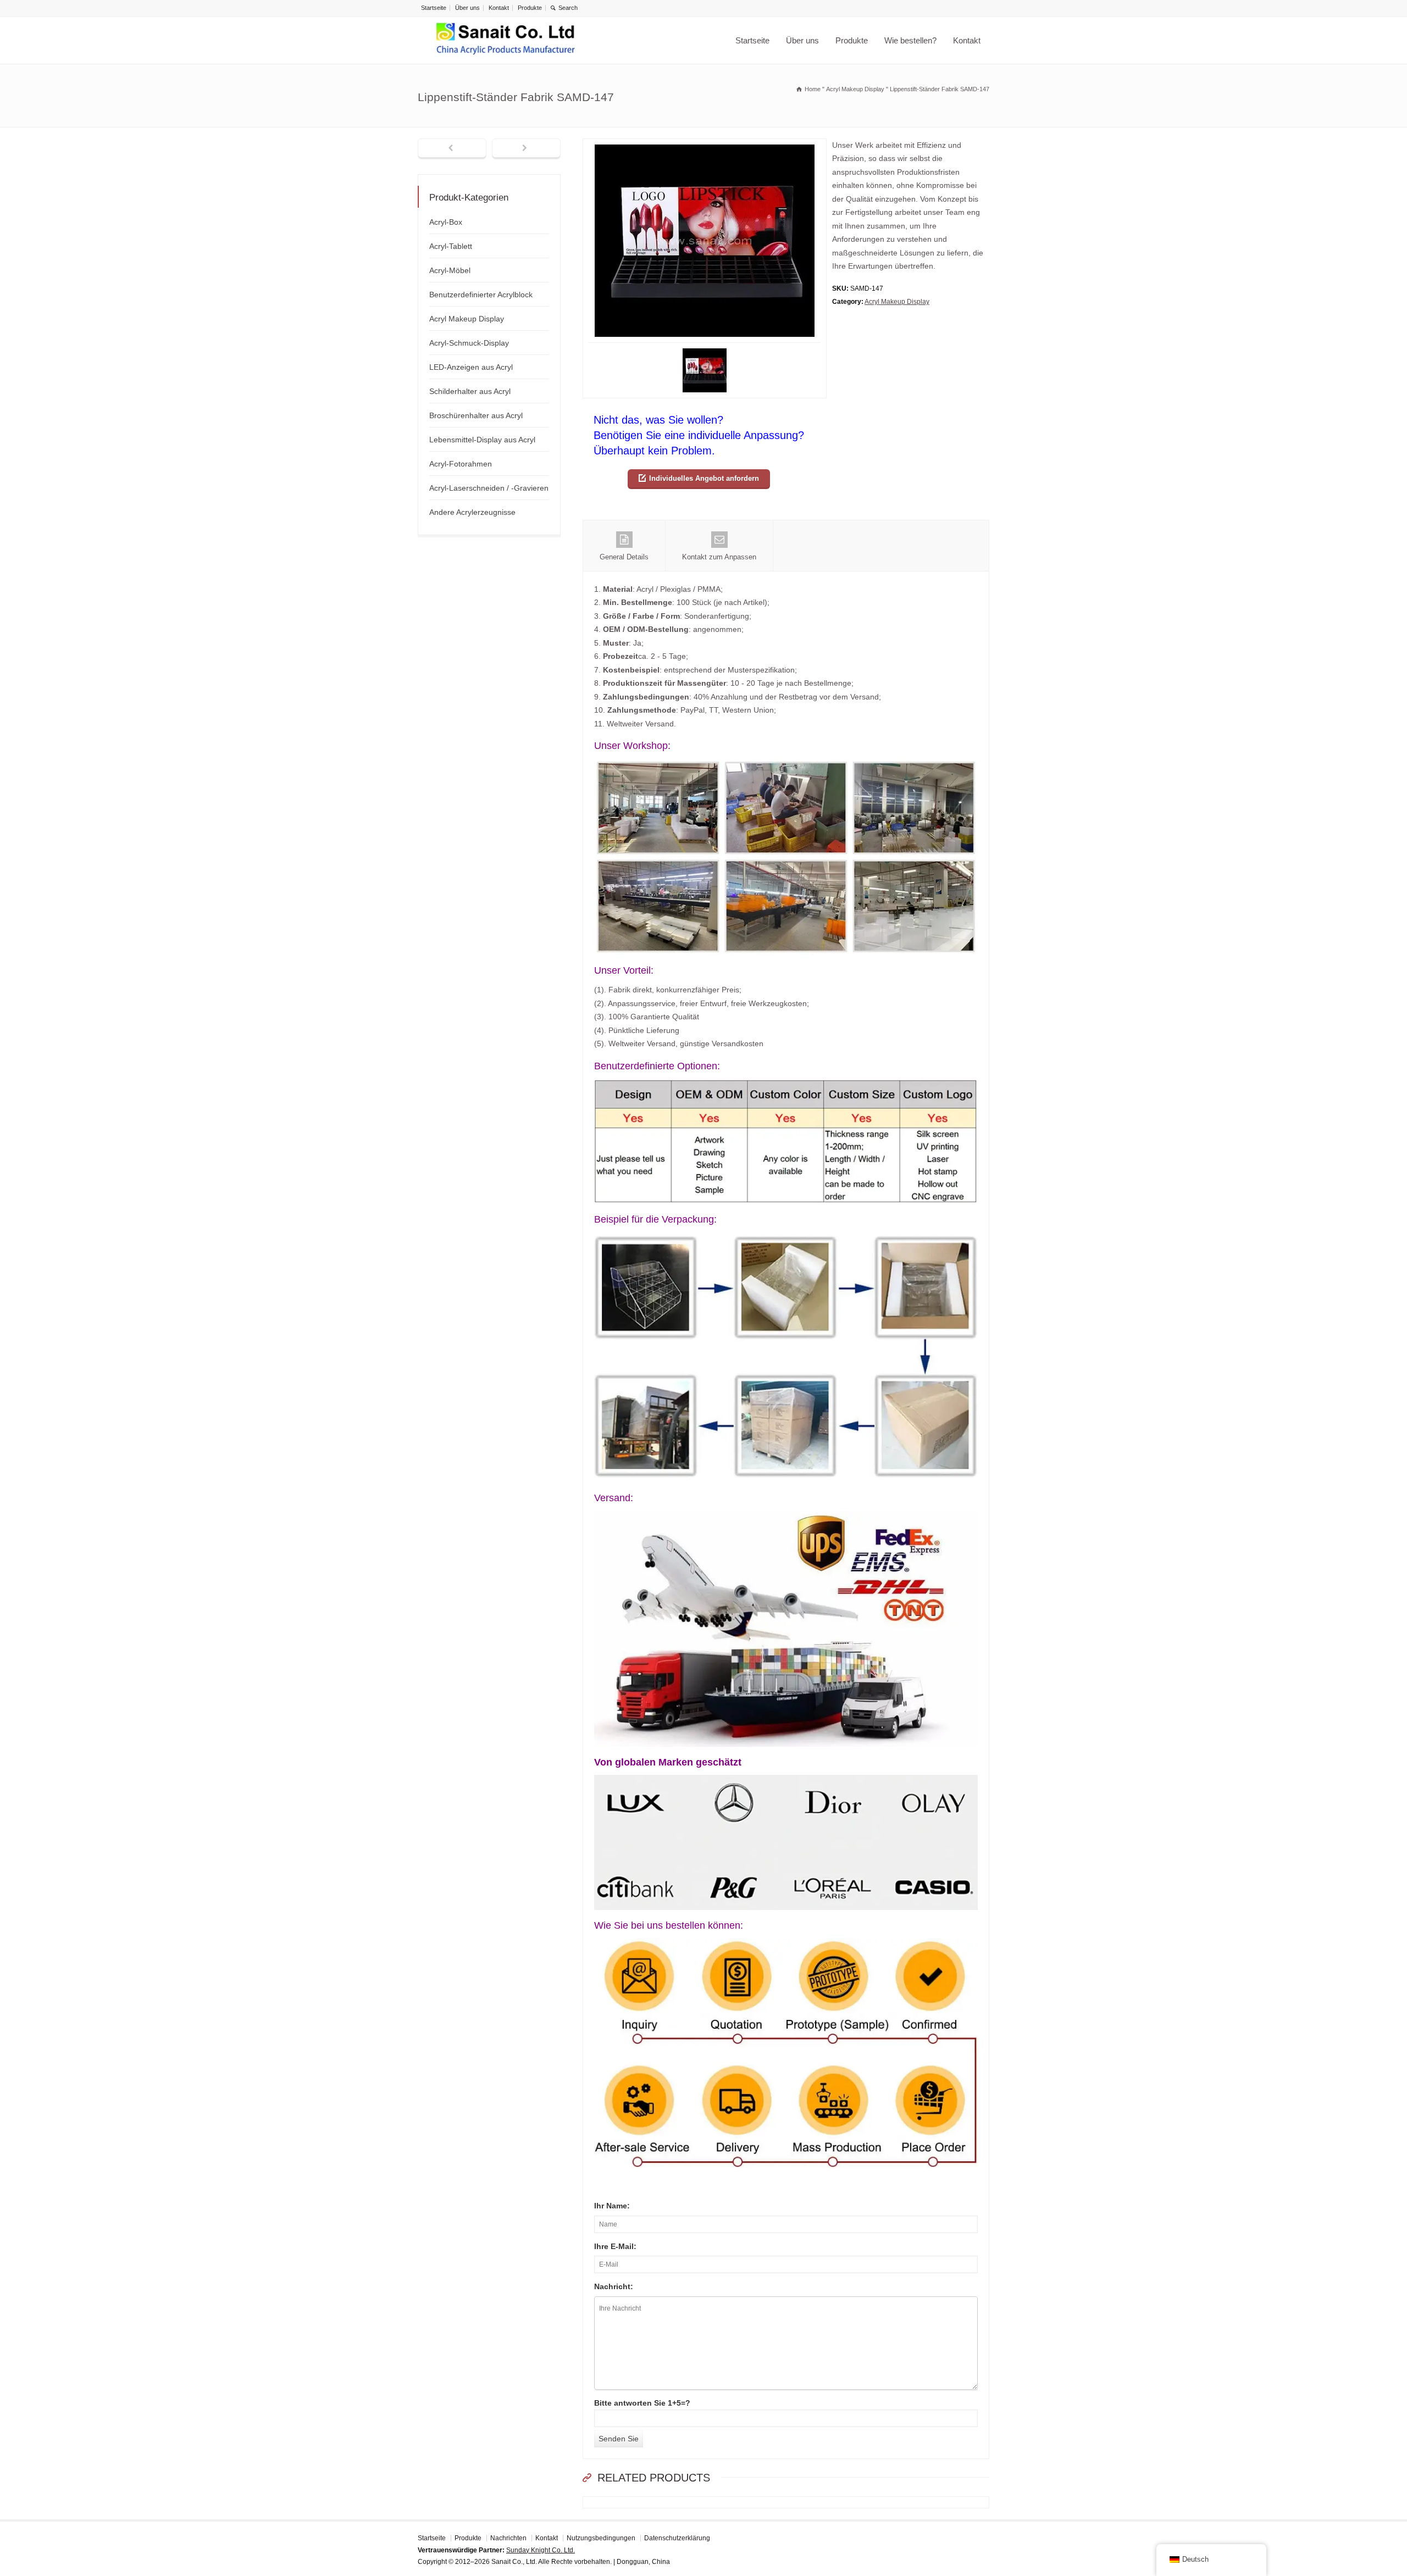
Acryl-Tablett (451, 246)
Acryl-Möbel (450, 270)
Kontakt (499, 8)
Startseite (434, 8)
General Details (624, 557)
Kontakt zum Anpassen (719, 557)
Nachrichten (508, 2538)
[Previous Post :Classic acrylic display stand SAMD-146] (452, 149)
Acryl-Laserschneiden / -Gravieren (489, 488)
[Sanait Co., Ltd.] (506, 40)
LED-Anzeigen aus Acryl (471, 367)
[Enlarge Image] (705, 145)
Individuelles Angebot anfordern (704, 478)
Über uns (467, 8)
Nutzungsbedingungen (601, 2538)
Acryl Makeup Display (897, 302)
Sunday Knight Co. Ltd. (541, 2550)
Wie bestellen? (910, 40)
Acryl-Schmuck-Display (469, 343)
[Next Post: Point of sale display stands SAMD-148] (526, 149)
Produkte (530, 8)
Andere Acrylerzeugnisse (472, 512)
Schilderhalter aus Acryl (470, 391)
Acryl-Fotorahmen (461, 464)
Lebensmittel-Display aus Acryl (482, 440)
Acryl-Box (446, 222)
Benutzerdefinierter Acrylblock (481, 295)
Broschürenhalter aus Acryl (476, 415)
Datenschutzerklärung (677, 2538)
